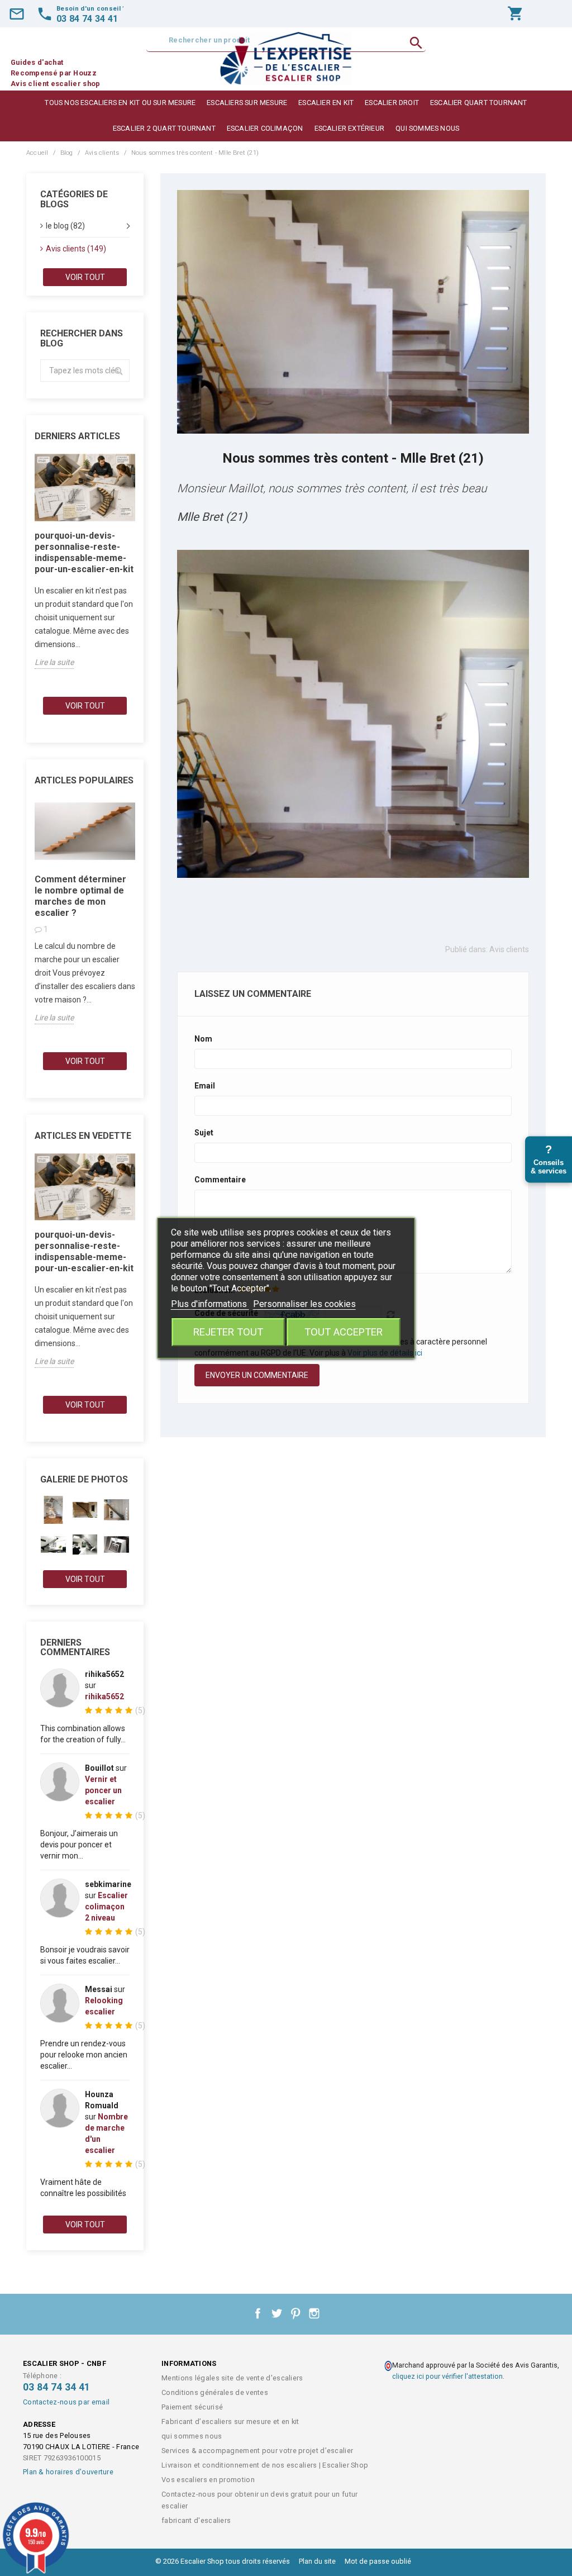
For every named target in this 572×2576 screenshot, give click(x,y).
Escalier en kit (326, 103)
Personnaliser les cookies (304, 1304)
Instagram (314, 2313)
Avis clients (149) (76, 249)
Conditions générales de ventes (215, 2392)
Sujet (204, 1133)
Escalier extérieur (350, 128)
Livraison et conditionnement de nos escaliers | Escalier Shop (265, 2465)
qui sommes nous (427, 128)
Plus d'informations (210, 1304)
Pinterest (295, 2313)
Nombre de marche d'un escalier (106, 2133)
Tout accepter (344, 1332)
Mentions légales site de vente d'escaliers (232, 2378)
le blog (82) (65, 226)
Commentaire (220, 1180)
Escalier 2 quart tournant (164, 128)
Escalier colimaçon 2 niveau (106, 1907)
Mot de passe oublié (378, 2561)
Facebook (258, 2313)
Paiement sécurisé (192, 2407)
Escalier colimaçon (265, 128)
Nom (203, 1039)
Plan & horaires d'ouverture (68, 2472)
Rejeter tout (228, 1332)
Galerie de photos (84, 1479)
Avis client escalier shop (56, 84)
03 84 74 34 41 (56, 2387)
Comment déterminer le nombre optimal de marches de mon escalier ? (80, 896)
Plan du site (317, 2561)
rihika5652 (104, 1696)
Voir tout (85, 277)
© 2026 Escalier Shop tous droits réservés (223, 2561)
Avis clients (509, 949)
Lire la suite (54, 662)
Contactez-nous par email (66, 2402)
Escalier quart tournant (479, 103)
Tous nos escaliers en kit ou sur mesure (120, 103)
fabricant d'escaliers (196, 2520)
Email (205, 1086)
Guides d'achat (37, 62)
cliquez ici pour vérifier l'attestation (447, 2376)
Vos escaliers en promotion (208, 2480)
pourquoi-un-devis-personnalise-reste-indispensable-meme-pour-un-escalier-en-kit (84, 552)
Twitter (277, 2313)
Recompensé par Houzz (54, 73)
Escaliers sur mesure (247, 103)
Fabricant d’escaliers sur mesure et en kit (230, 2421)
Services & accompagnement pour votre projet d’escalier (257, 2451)
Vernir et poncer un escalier (103, 1790)
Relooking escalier (104, 2006)
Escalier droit (392, 103)
